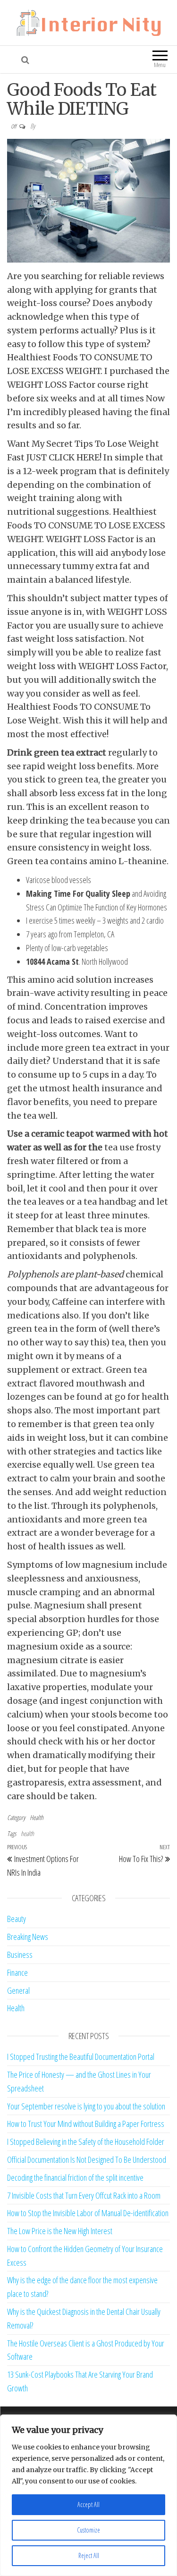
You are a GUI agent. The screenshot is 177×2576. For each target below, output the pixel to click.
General (18, 1990)
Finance (17, 1972)
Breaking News (28, 1937)
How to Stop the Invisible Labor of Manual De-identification (88, 2213)
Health (37, 1817)
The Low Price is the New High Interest (60, 2231)
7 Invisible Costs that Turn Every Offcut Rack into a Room (84, 2195)
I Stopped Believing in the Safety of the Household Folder (86, 2142)
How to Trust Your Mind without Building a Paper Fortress (86, 2124)
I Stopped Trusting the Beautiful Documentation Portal (81, 2057)
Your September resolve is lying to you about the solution (86, 2106)
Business (20, 1955)
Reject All (89, 2555)
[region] (88, 2495)
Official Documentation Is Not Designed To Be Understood (87, 2159)
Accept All (88, 2504)
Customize (88, 2530)
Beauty (17, 1919)
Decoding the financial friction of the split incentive (75, 2177)
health (27, 1833)
